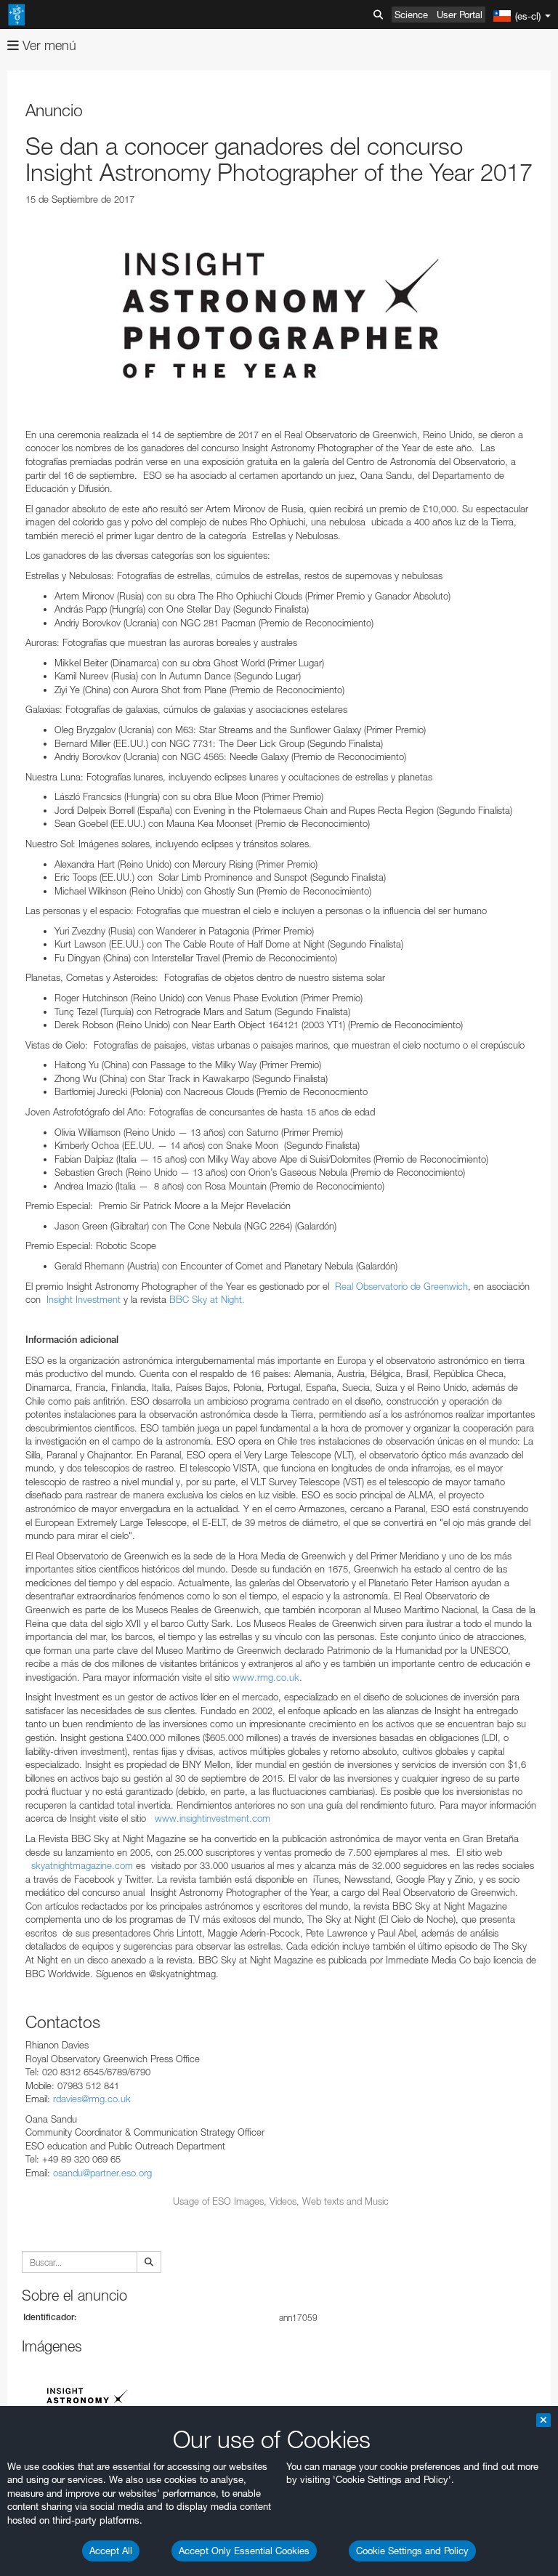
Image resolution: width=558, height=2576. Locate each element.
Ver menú (48, 45)
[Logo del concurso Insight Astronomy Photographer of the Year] (281, 317)
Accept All (111, 2551)
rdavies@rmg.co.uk (92, 2099)
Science (411, 15)
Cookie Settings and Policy (412, 2551)
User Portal (460, 15)
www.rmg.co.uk (266, 1677)
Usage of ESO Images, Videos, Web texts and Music (281, 2201)
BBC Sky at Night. (207, 1299)
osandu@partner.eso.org (102, 2173)
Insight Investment (84, 1299)
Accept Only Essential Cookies (244, 2551)
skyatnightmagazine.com (82, 1865)
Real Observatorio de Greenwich (401, 1286)
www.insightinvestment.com (213, 1818)
